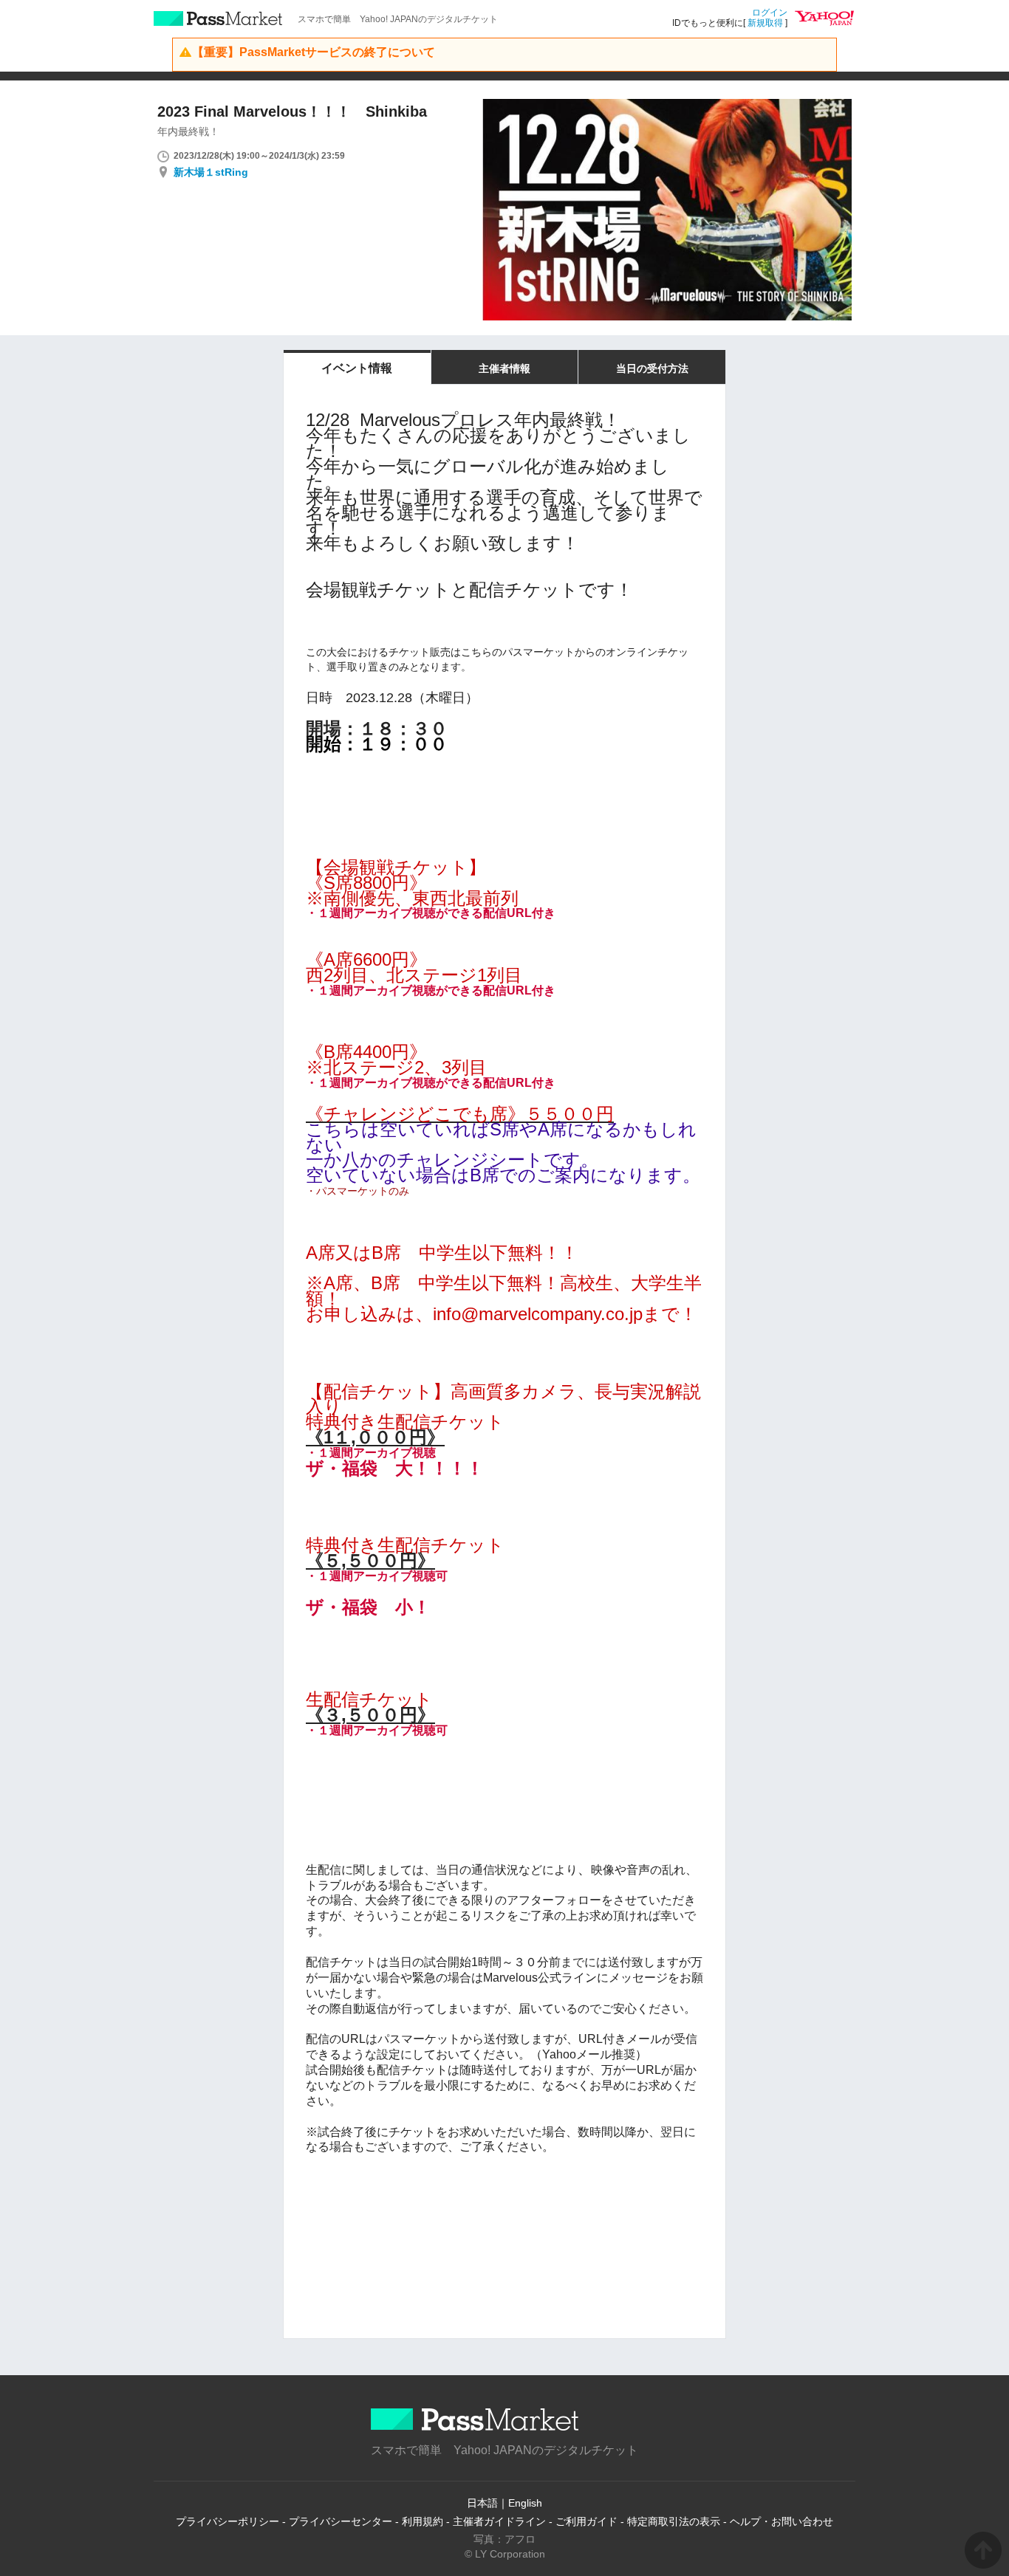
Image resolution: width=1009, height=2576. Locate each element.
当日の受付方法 (652, 368)
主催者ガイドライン (499, 2521)
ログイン (770, 13)
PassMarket (218, 18)
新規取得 (765, 23)
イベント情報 (357, 368)
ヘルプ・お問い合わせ (781, 2521)
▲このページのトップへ (983, 2550)
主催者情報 (504, 368)
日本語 (482, 2503)
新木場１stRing (211, 172)
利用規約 (423, 2521)
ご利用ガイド (586, 2521)
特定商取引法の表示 (674, 2521)
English (525, 2503)
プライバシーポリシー (228, 2521)
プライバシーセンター (341, 2521)
